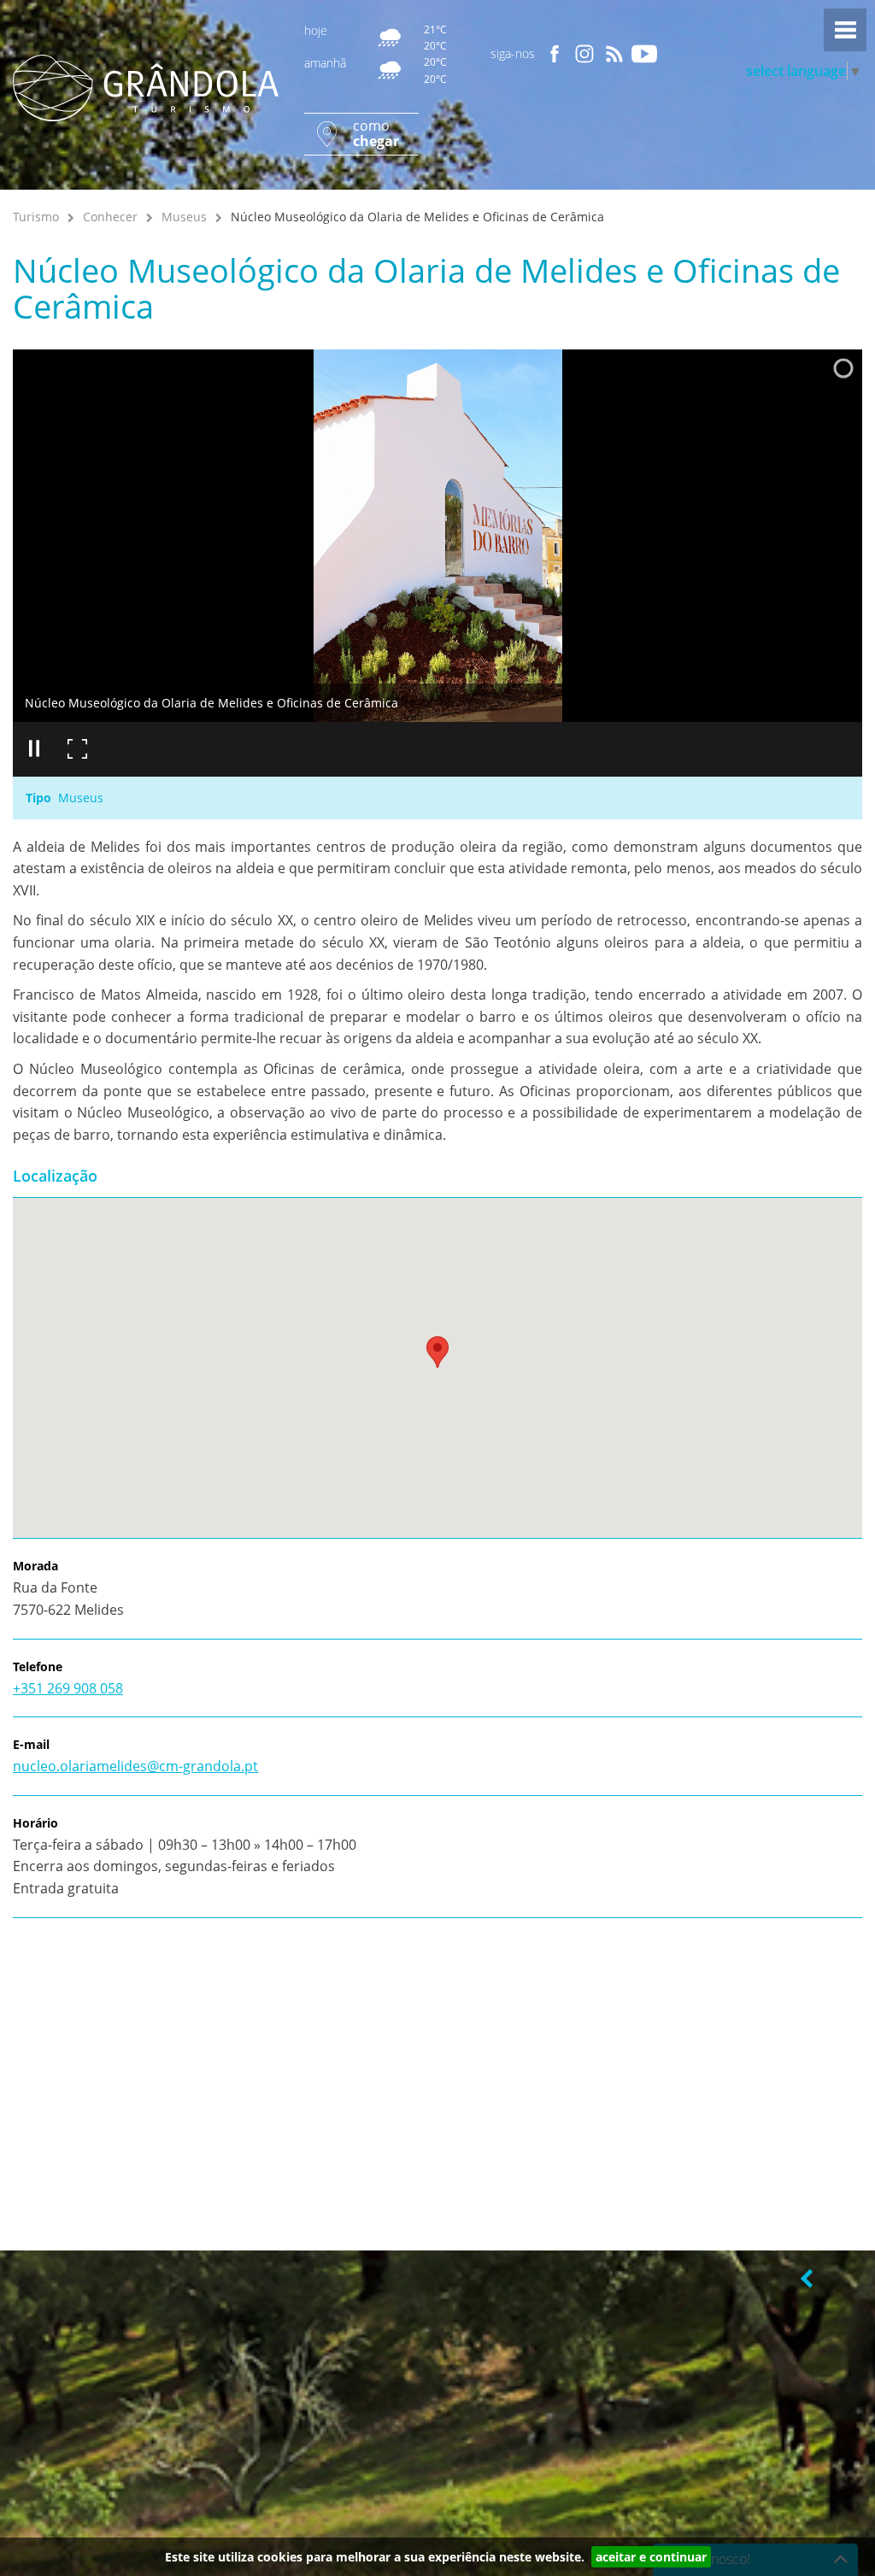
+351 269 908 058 (68, 1688)
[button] (437, 1352)
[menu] (845, 30)
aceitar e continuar (651, 2557)
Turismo (36, 217)
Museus (184, 217)
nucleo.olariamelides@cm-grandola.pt (135, 1766)
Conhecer (110, 217)
